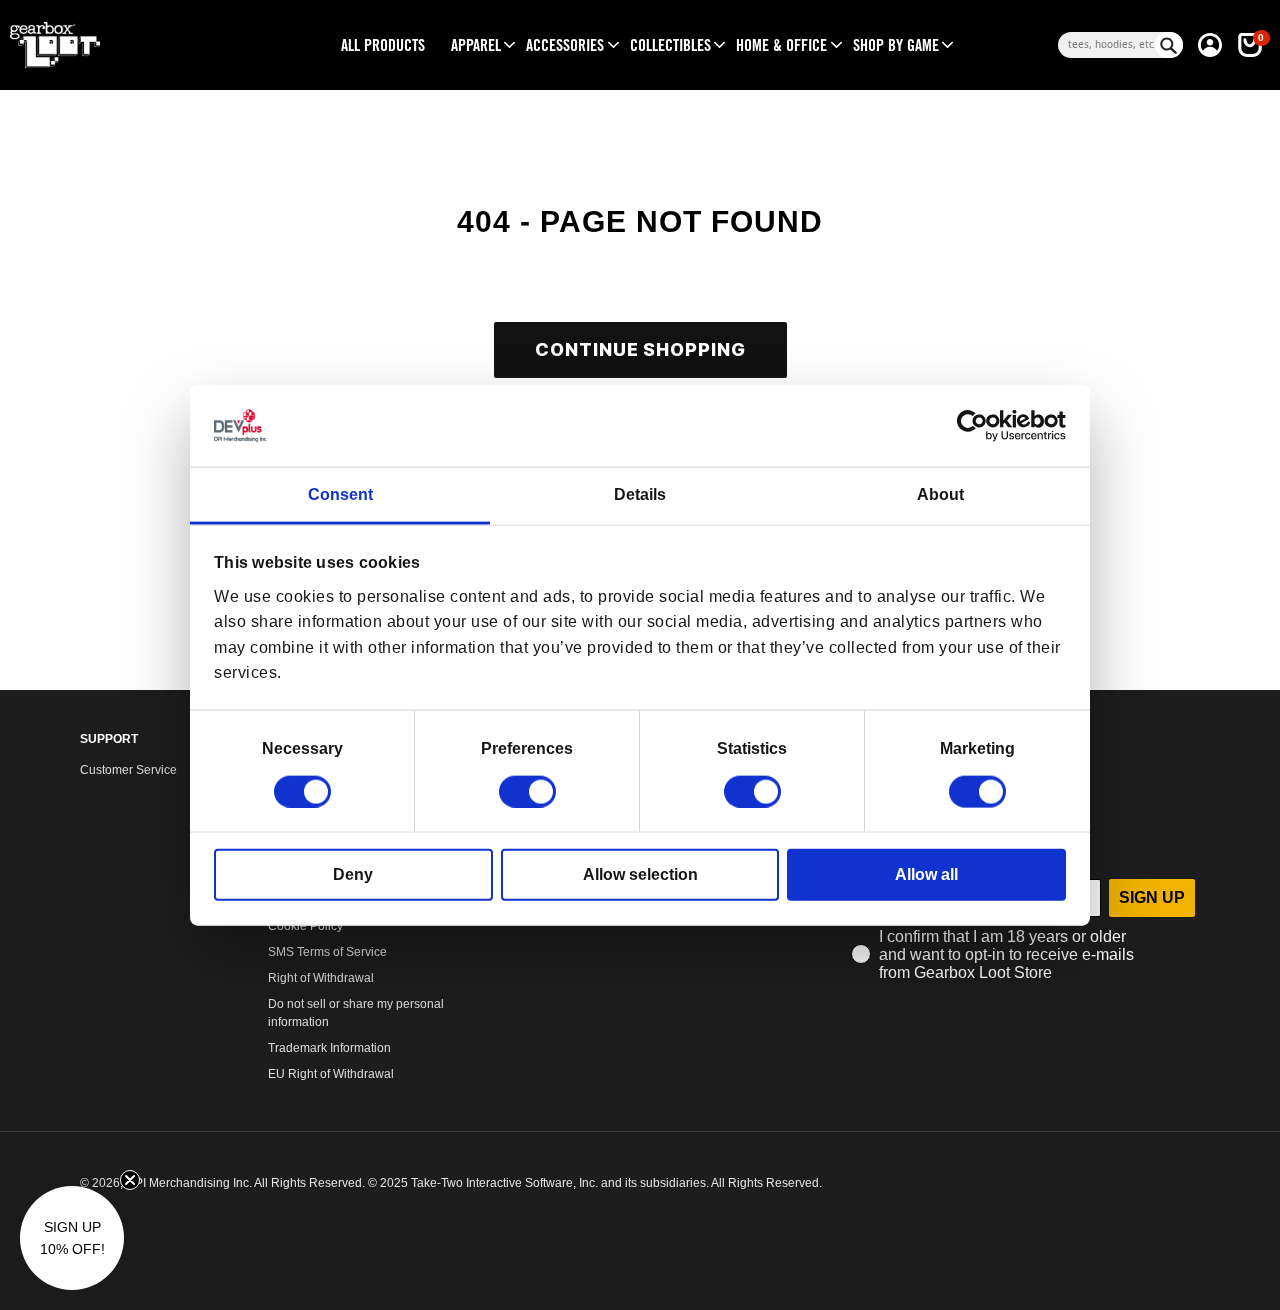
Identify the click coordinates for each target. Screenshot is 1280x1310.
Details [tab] (640, 494)
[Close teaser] (130, 1180)
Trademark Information (329, 1048)
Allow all (926, 873)
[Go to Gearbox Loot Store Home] (149, 45)
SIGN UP (1152, 897)
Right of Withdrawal (321, 978)
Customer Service (128, 770)
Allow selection (640, 873)
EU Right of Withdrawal (331, 1074)
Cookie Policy (305, 926)
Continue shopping (640, 349)
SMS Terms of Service (327, 952)
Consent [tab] (340, 494)
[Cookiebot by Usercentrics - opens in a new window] (978, 426)
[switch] (527, 791)
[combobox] (1106, 45)
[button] (476, 45)
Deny (353, 873)
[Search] (1169, 45)
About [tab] (940, 494)
